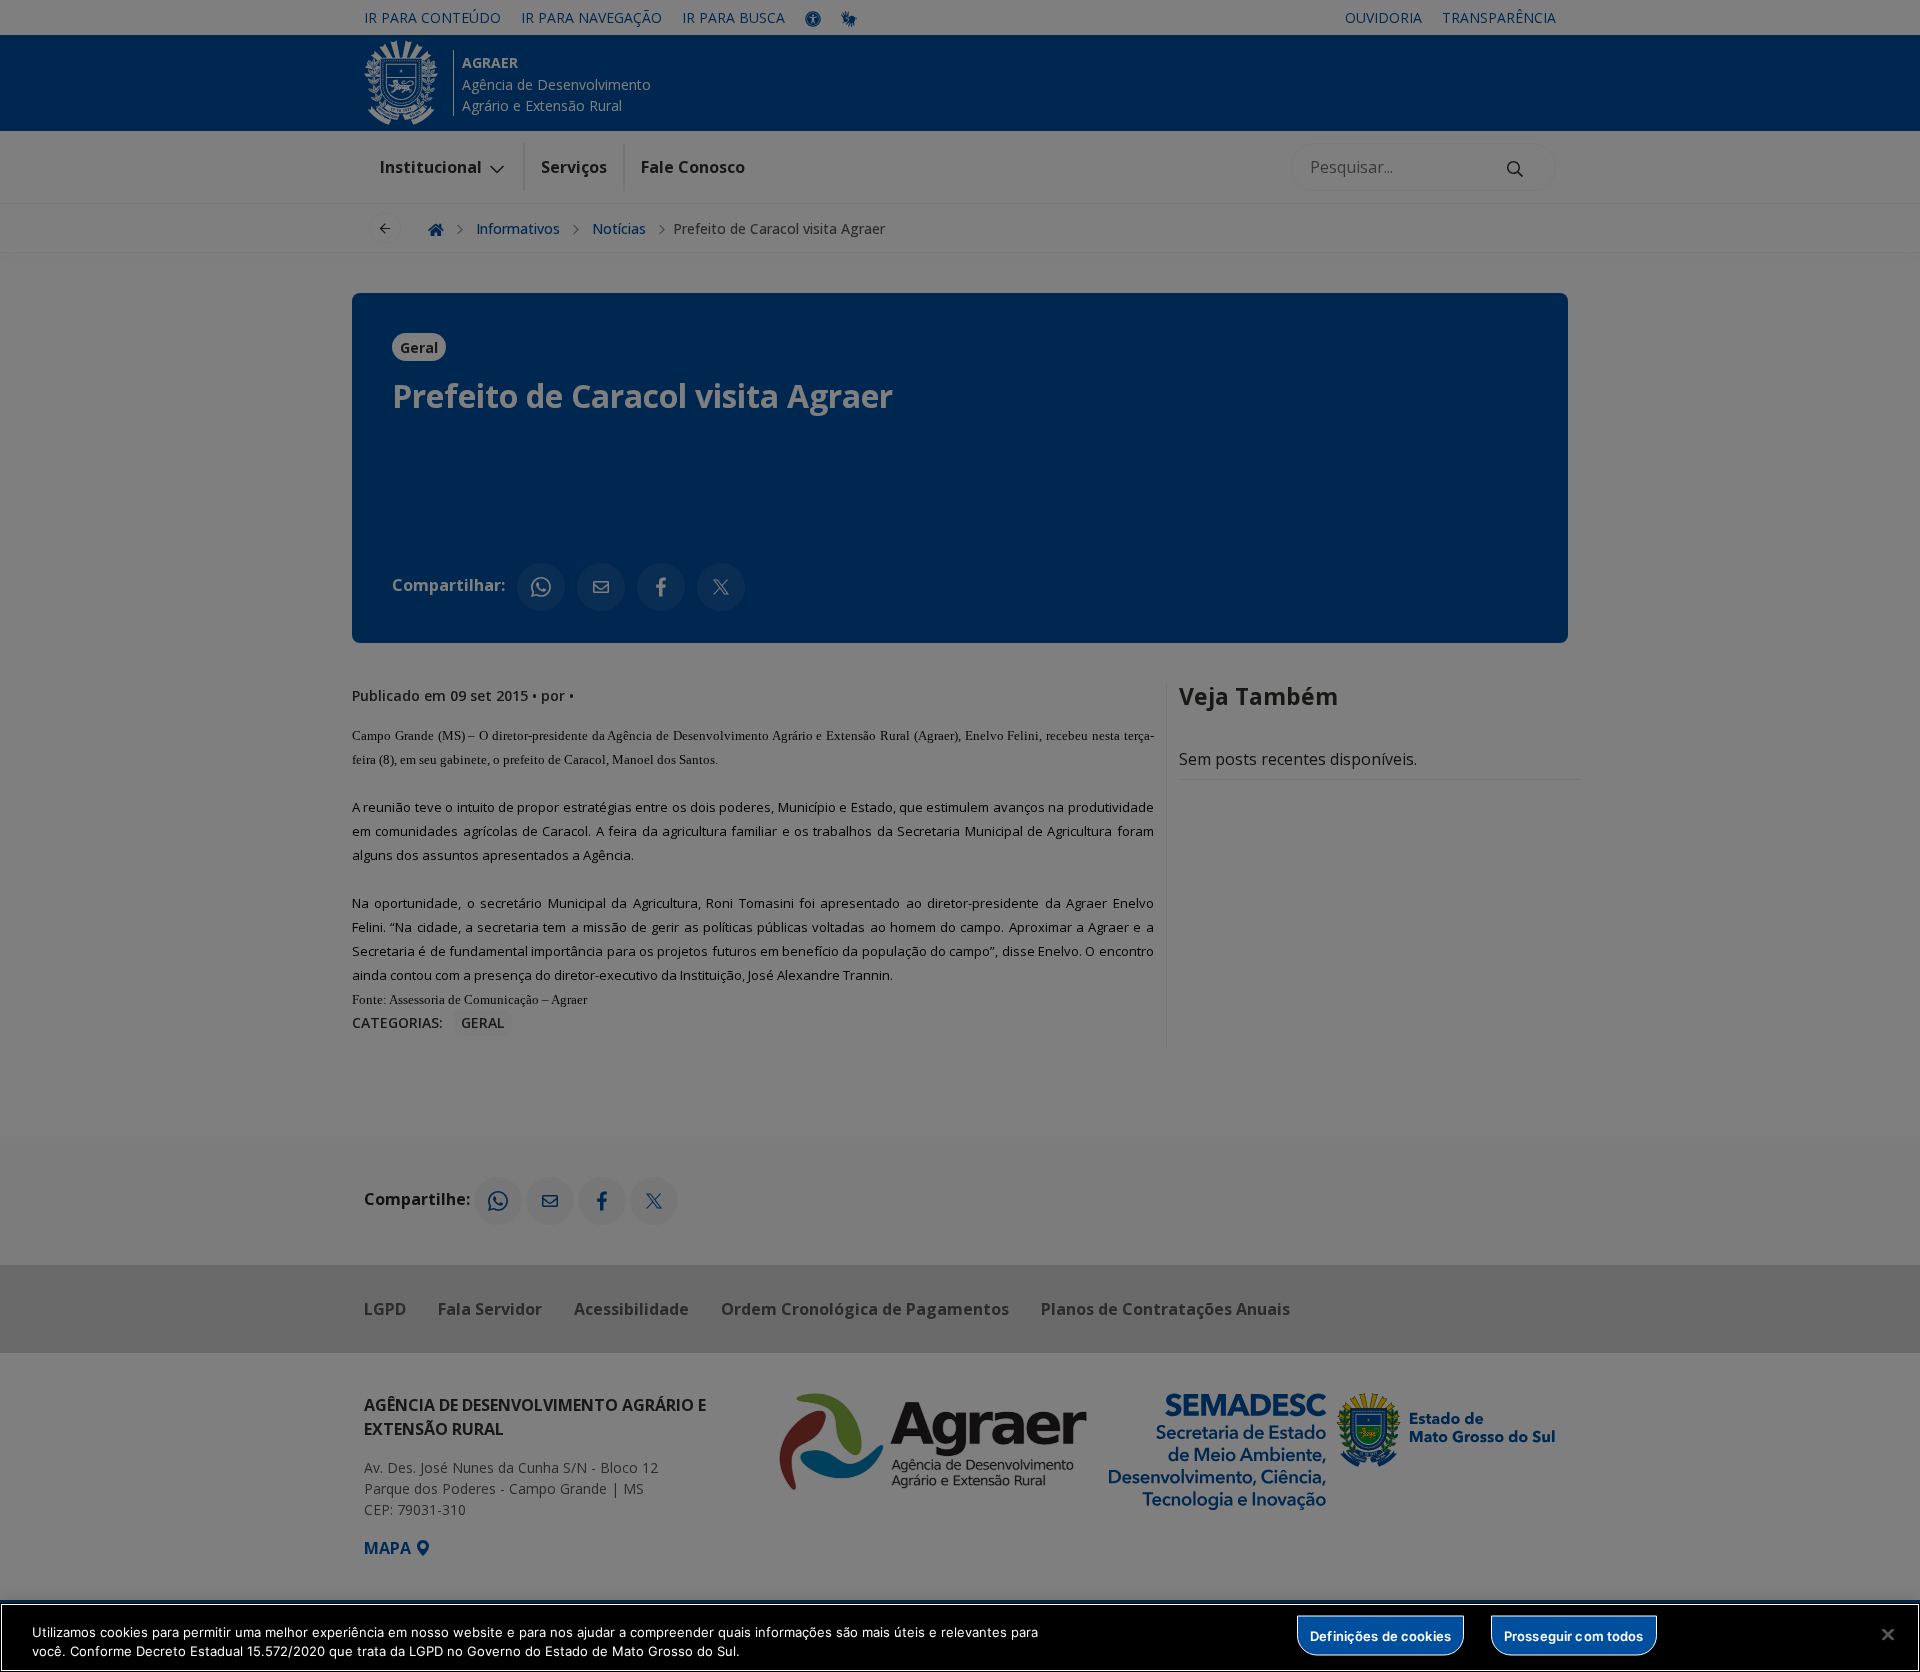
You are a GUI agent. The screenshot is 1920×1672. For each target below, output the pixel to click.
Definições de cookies (1380, 1635)
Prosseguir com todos (1574, 1635)
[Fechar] (1888, 1635)
